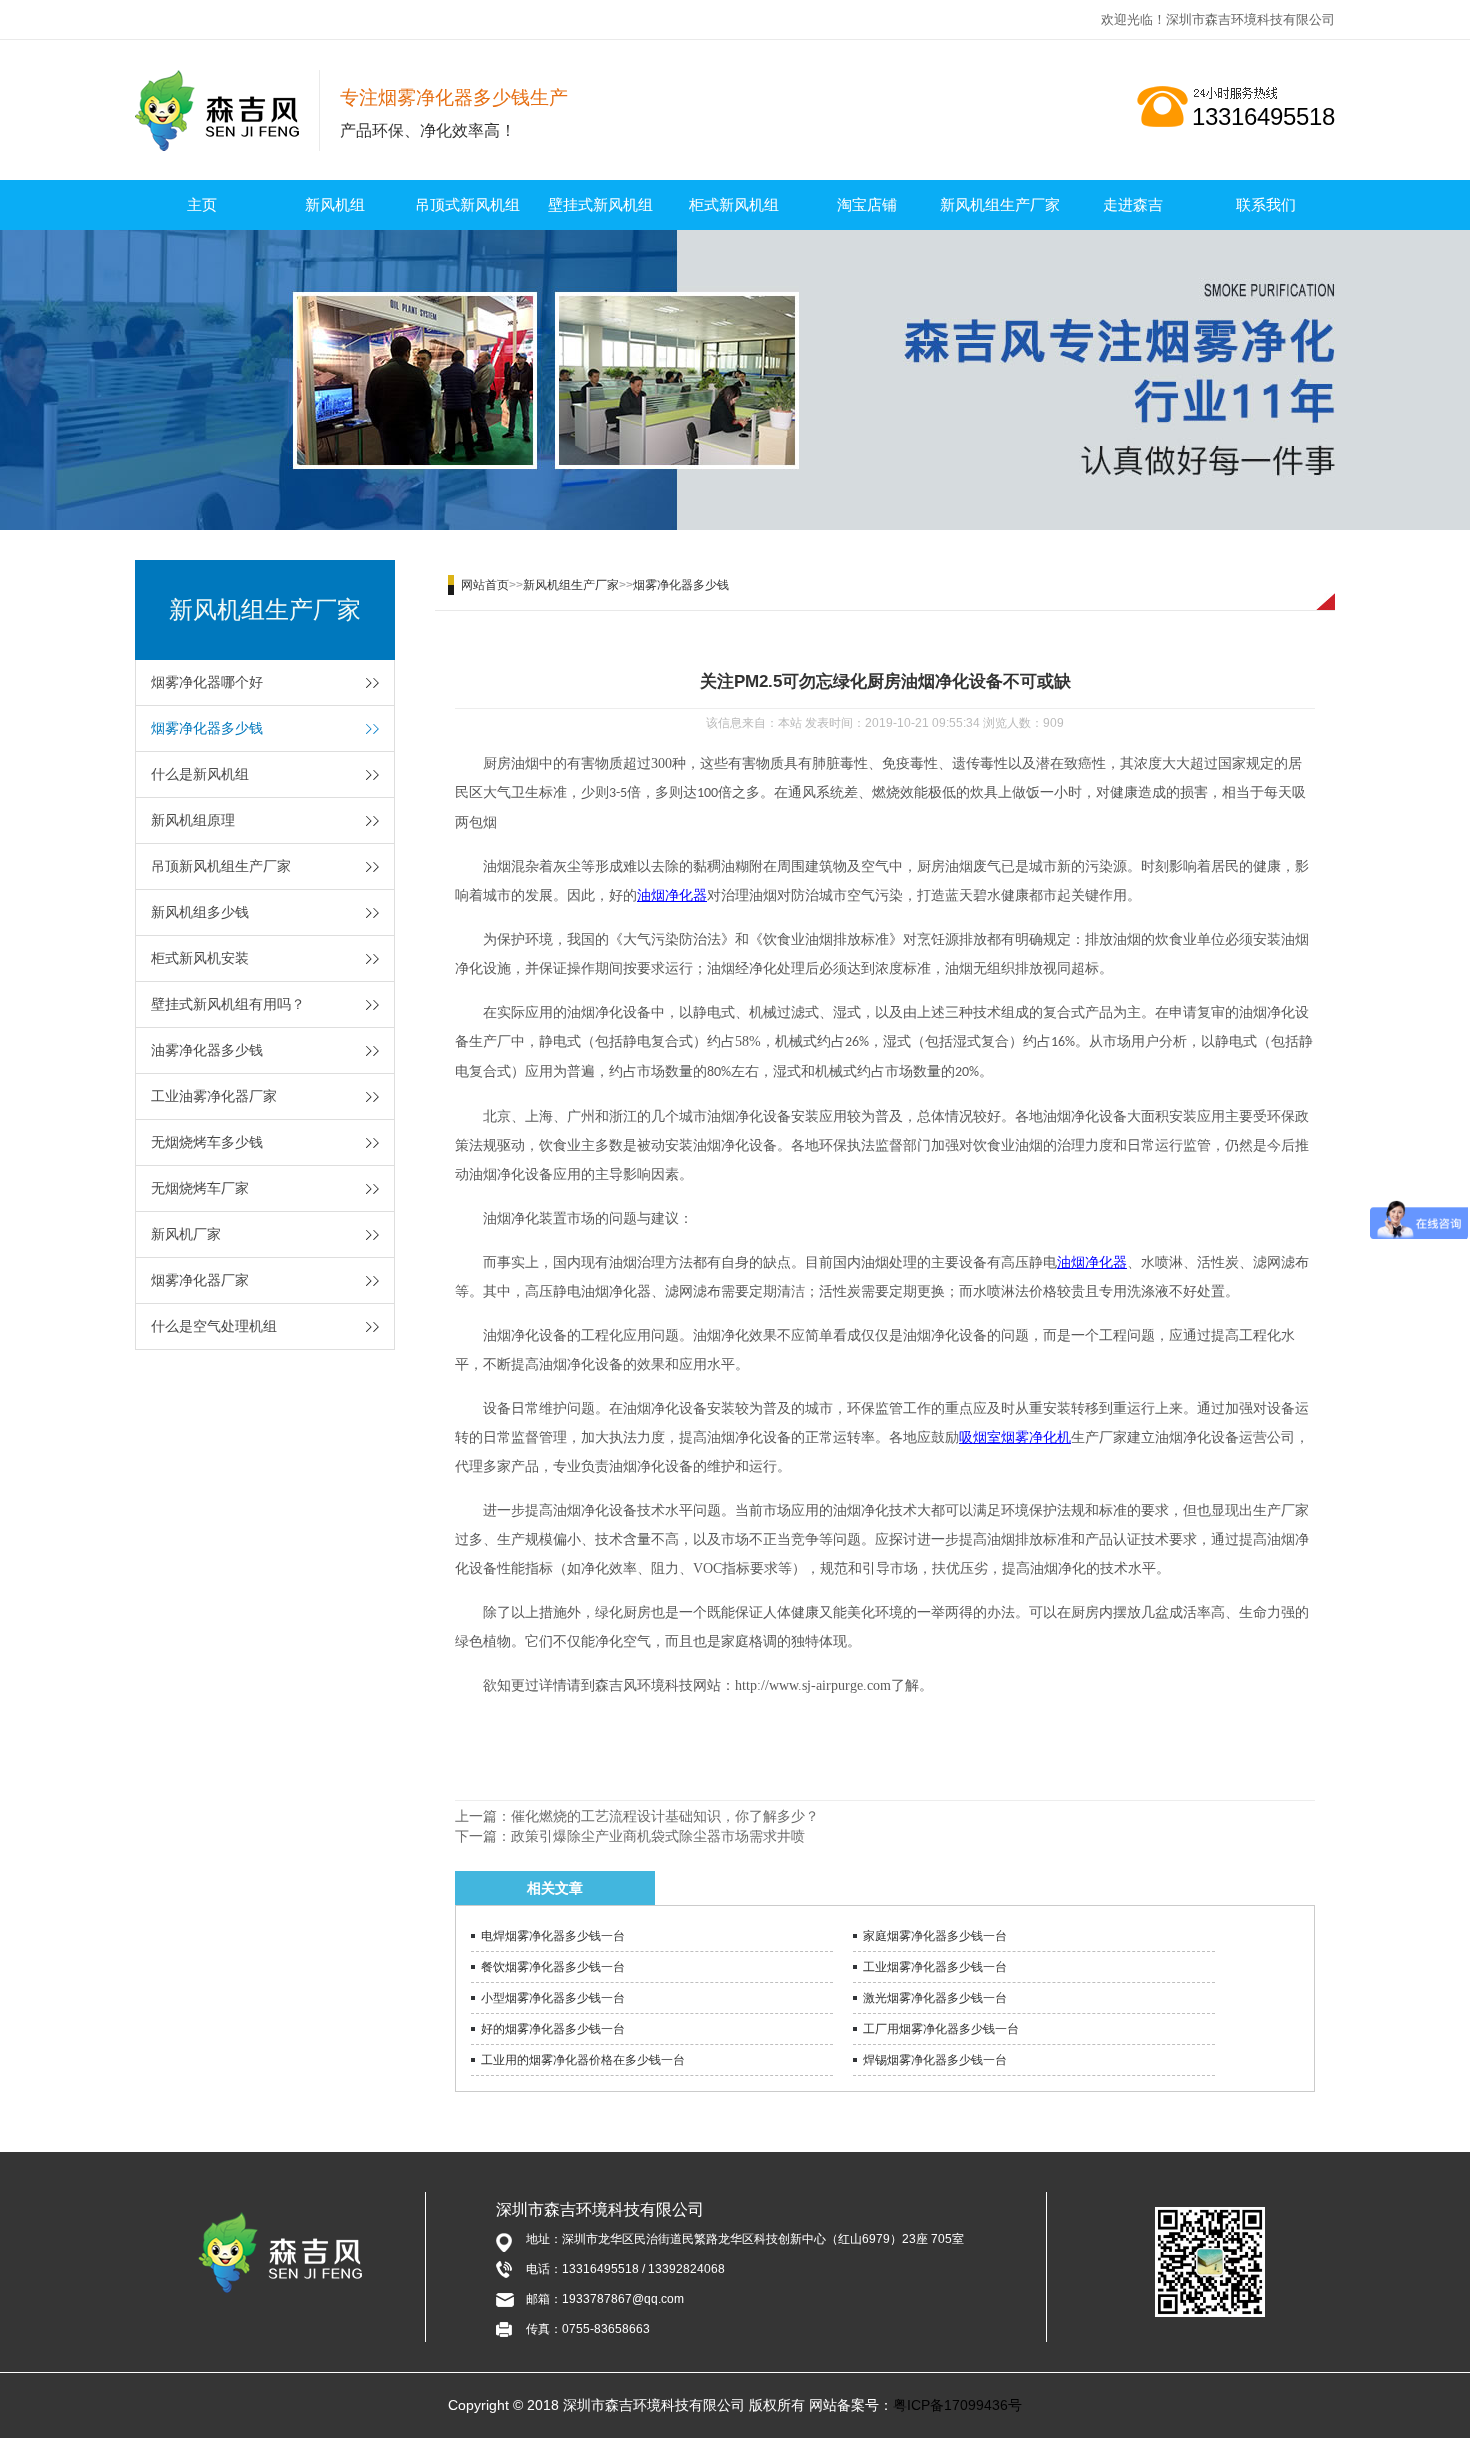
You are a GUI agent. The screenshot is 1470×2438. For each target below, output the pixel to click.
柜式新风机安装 (200, 958)
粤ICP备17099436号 (957, 2405)
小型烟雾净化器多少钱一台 (553, 1998)
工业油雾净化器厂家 (214, 1096)
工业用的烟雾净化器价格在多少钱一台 (583, 2060)
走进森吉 (1133, 204)
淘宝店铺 (867, 204)
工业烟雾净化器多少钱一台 (935, 1967)
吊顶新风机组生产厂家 (221, 866)
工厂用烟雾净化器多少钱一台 (941, 2029)
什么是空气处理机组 (214, 1326)
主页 (202, 204)
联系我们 (1266, 204)
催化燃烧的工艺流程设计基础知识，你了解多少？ (665, 1816)
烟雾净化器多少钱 (207, 728)
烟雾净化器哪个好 (207, 682)
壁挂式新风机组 (600, 204)
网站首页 (485, 585)
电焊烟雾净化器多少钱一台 (553, 1936)
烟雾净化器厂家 (200, 1280)
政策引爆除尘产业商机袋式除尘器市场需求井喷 (658, 1836)
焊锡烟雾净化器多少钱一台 (935, 2060)
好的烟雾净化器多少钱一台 (553, 2029)
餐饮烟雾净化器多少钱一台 (553, 1967)
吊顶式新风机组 (467, 204)
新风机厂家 (186, 1234)
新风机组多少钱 (200, 912)
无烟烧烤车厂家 (200, 1188)
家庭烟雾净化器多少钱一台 (935, 1936)
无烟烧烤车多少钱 (207, 1142)
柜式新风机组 (734, 204)
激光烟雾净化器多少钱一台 (935, 1998)
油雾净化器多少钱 (207, 1050)
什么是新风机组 (200, 774)
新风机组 (335, 204)
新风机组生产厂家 (1000, 204)
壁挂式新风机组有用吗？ (228, 1004)
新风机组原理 (193, 820)
